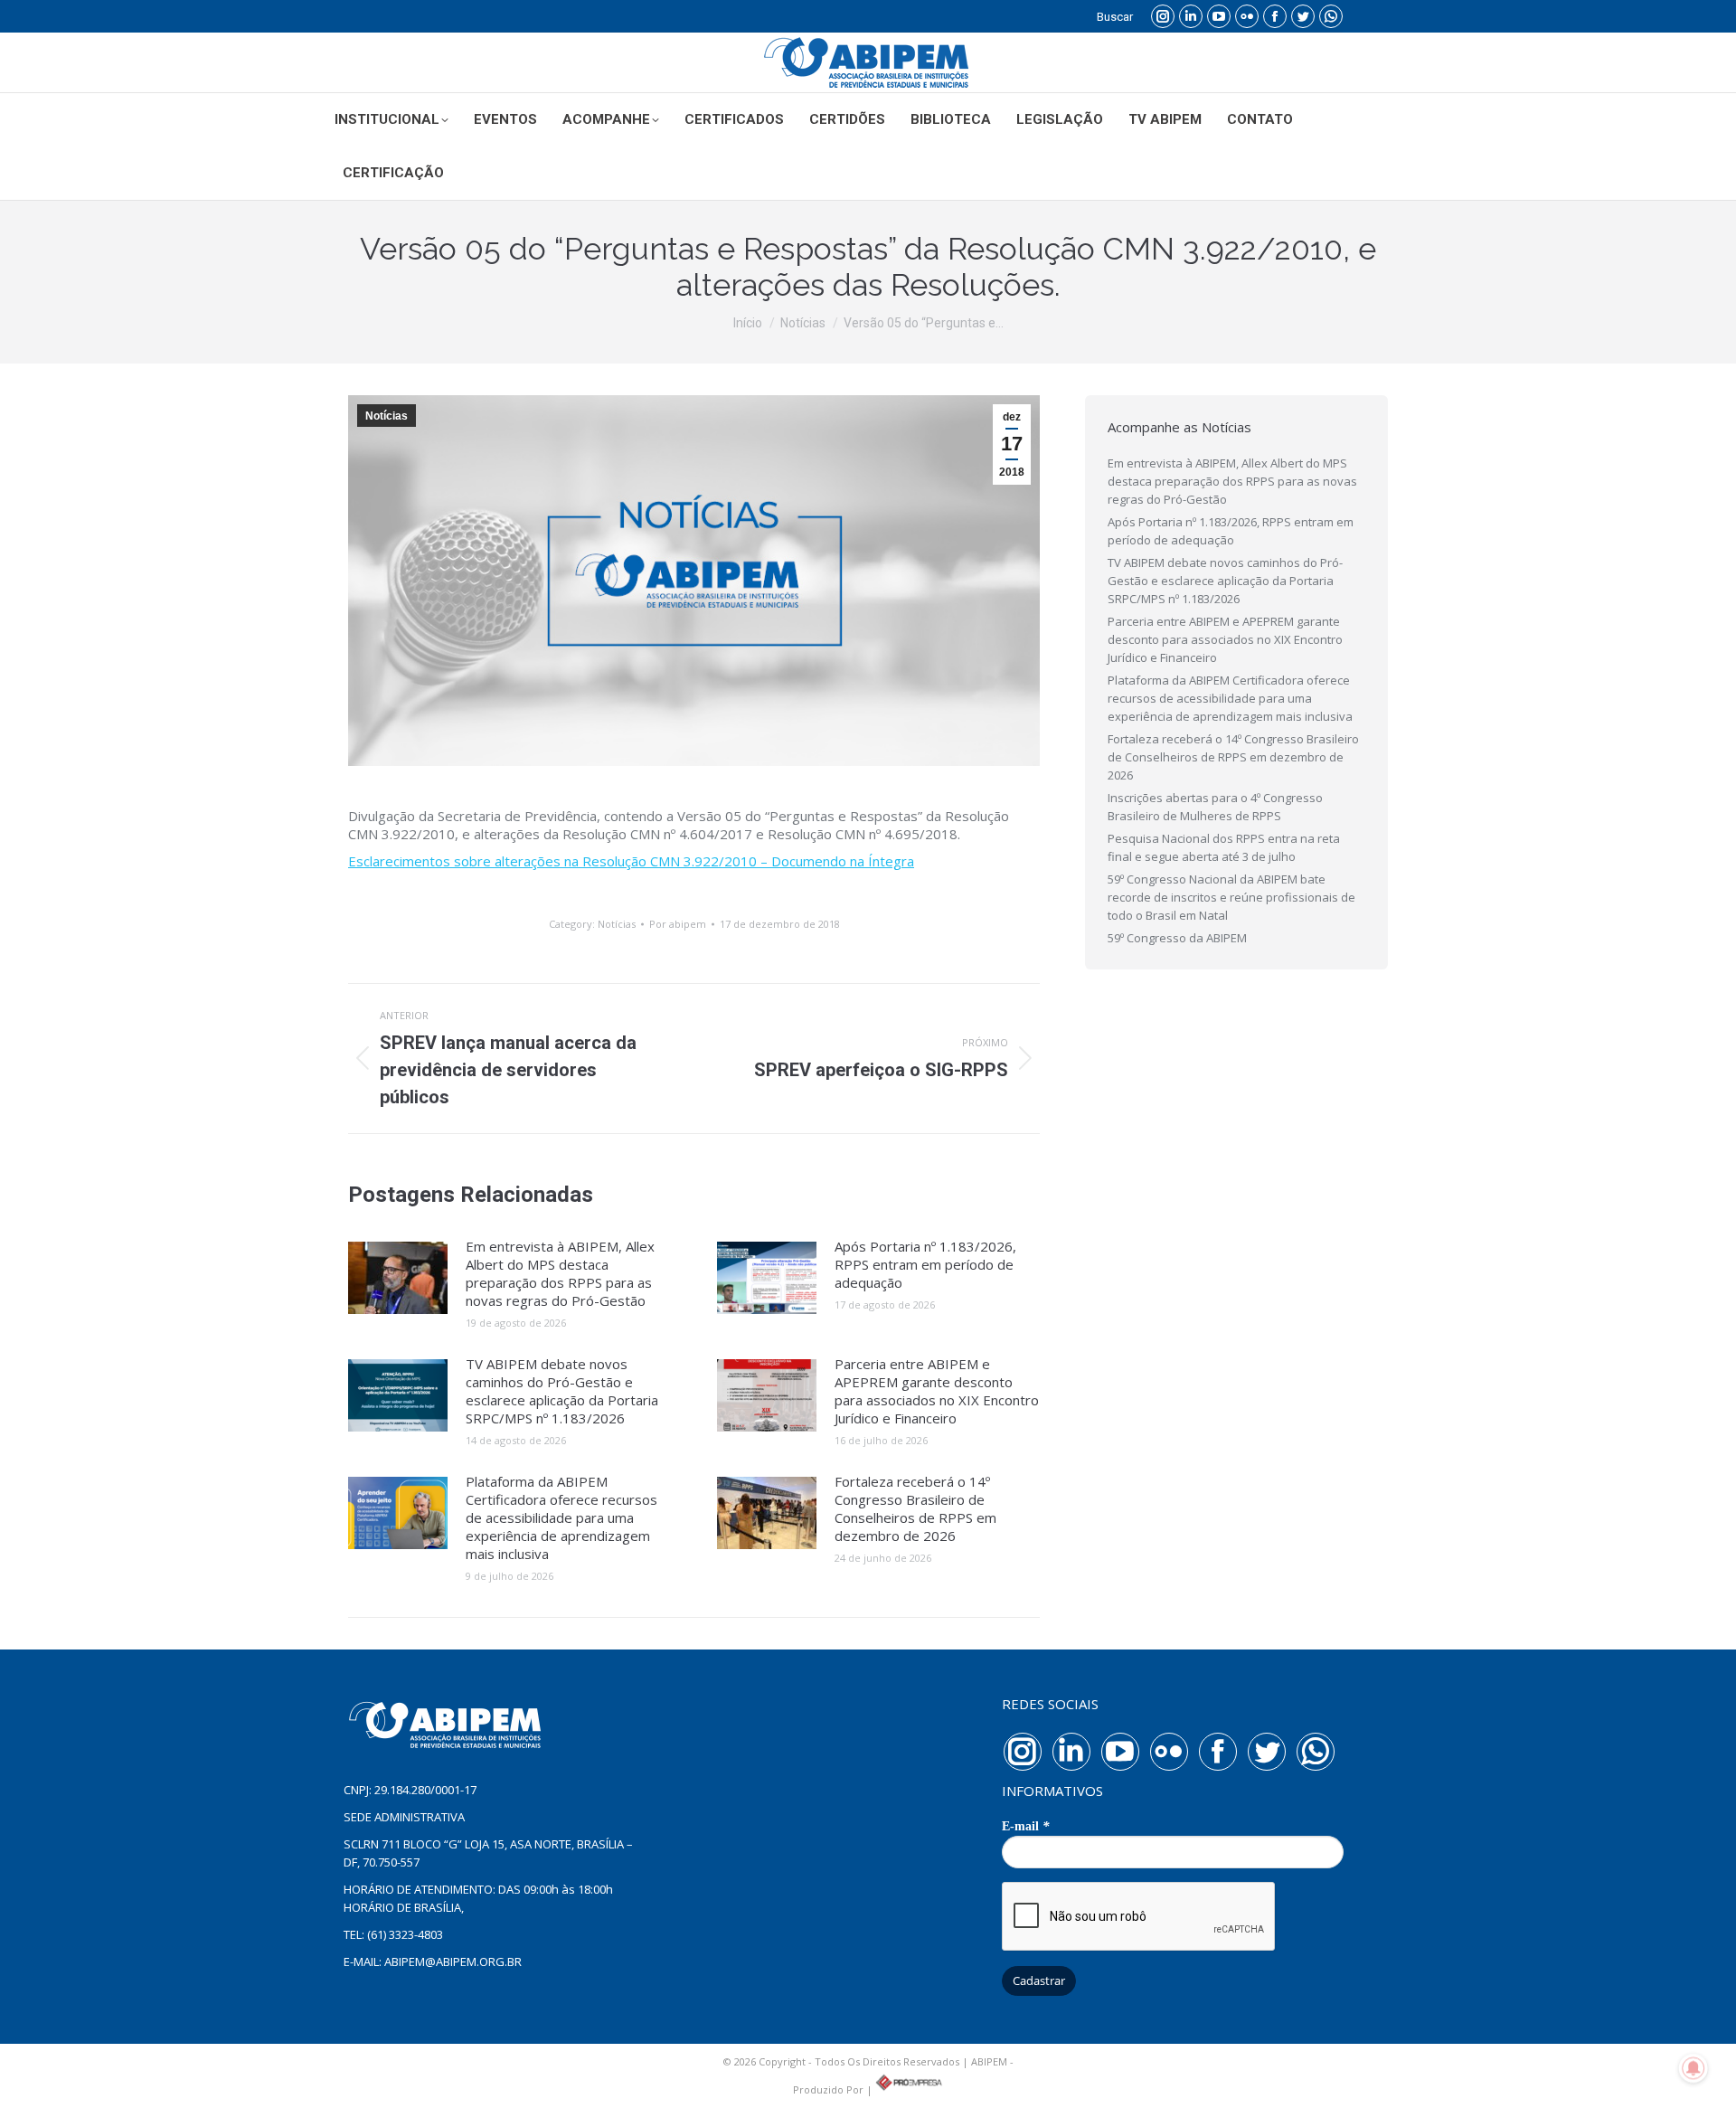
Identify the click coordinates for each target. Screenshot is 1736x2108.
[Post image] (398, 1278)
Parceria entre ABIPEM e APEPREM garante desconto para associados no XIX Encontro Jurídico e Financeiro (937, 1391)
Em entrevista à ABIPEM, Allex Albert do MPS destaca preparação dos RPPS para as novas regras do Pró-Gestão (560, 1273)
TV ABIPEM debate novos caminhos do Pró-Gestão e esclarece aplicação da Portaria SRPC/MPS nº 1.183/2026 (562, 1391)
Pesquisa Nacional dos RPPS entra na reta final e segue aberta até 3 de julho (1224, 847)
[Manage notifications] (1694, 2068)
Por (678, 924)
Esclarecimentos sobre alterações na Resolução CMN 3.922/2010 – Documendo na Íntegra (631, 861)
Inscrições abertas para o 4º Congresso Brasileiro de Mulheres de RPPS (1215, 807)
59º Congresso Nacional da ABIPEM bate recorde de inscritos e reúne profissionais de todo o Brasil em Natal (1231, 897)
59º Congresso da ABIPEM (1177, 938)
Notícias (387, 416)
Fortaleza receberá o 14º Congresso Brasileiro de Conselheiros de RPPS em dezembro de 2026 (915, 1508)
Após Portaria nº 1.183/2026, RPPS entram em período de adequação (925, 1264)
